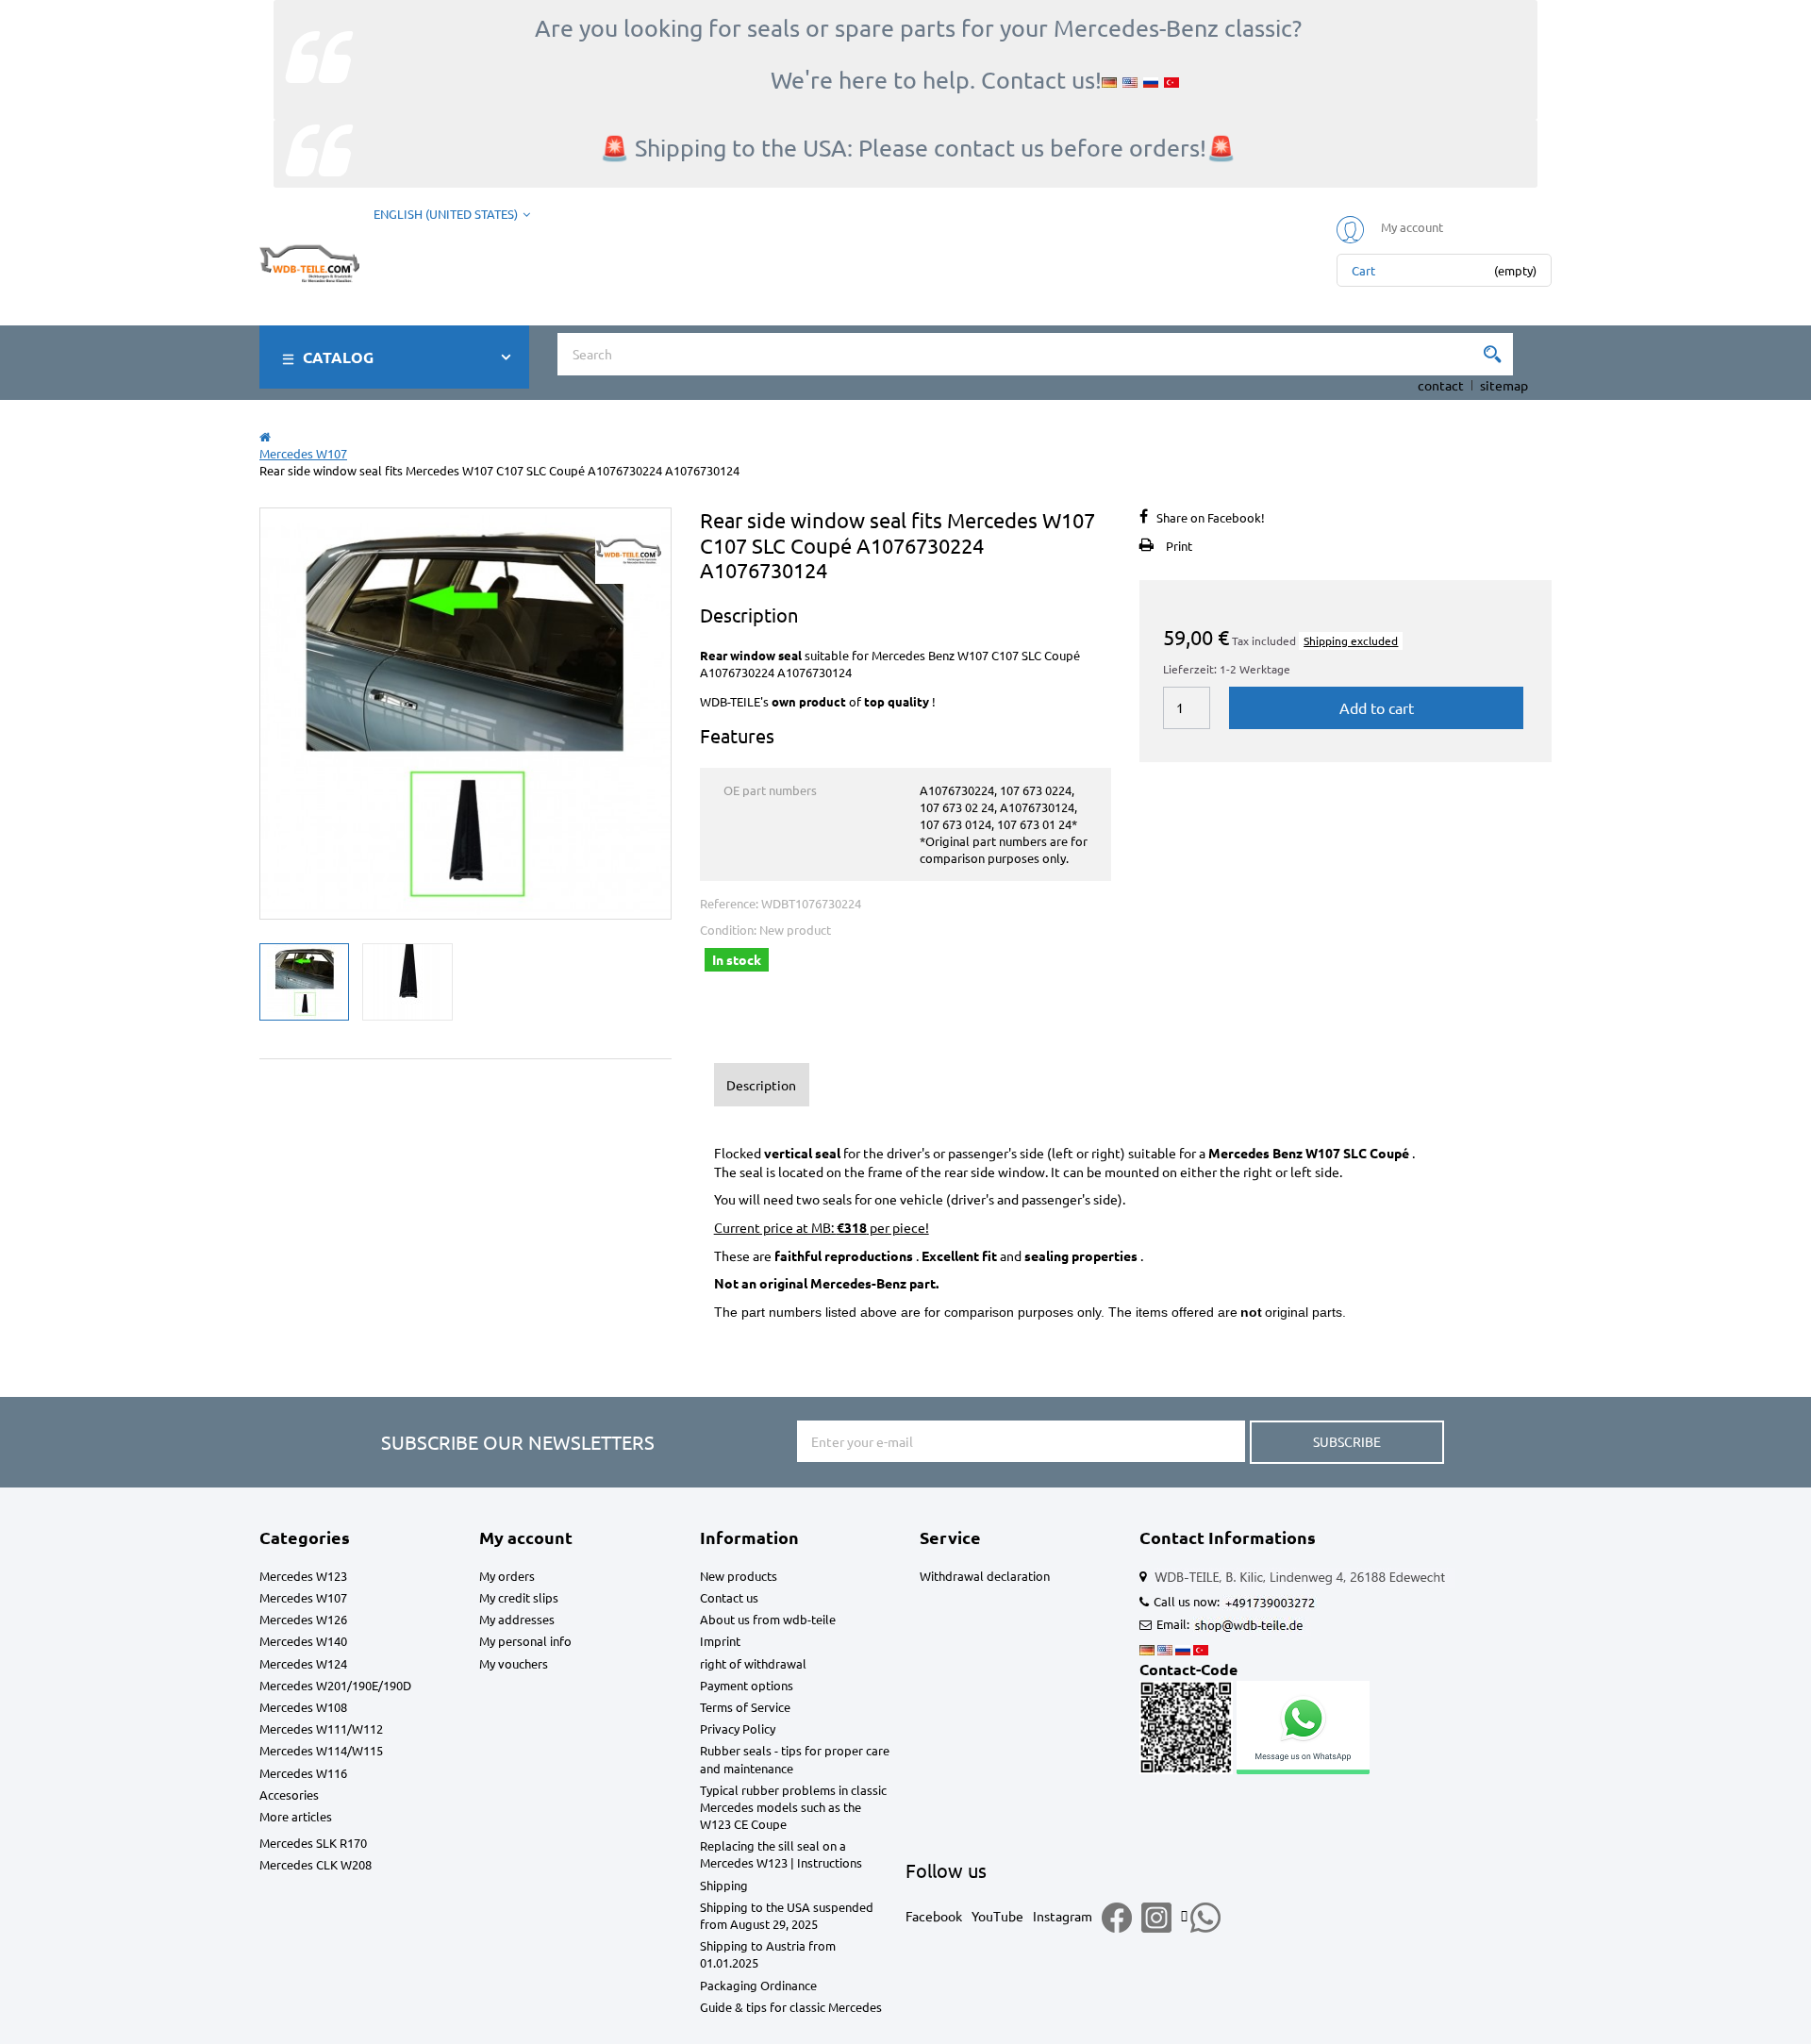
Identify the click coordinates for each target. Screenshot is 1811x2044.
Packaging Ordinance (758, 1985)
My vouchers (514, 1663)
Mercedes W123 (303, 1576)
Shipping (724, 1885)
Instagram (1063, 1916)
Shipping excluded (1351, 640)
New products (739, 1576)
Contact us (729, 1597)
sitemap (1504, 385)
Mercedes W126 (303, 1619)
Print (1179, 546)
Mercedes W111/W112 (321, 1728)
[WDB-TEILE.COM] (309, 260)
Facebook (934, 1916)
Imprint (720, 1641)
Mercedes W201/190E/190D (335, 1685)
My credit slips (519, 1597)
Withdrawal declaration (985, 1576)
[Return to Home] (265, 436)
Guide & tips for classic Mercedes (791, 2007)
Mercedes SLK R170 (313, 1843)
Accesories (289, 1795)
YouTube (997, 1916)
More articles (296, 1816)
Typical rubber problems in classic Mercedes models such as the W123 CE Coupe (793, 1807)
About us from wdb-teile (768, 1619)
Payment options (747, 1685)
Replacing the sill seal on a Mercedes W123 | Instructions (781, 1854)
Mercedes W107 (303, 1597)
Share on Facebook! (1211, 517)
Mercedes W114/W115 (321, 1750)
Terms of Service (745, 1707)
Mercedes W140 (303, 1641)
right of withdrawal (753, 1663)
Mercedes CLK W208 (316, 1864)
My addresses (517, 1619)
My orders (507, 1576)
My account (526, 1537)
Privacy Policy (738, 1728)
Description (761, 1085)
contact (1441, 385)
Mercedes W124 (303, 1663)
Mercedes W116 (303, 1773)
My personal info (525, 1641)
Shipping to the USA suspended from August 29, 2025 (787, 1915)
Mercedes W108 (303, 1707)
